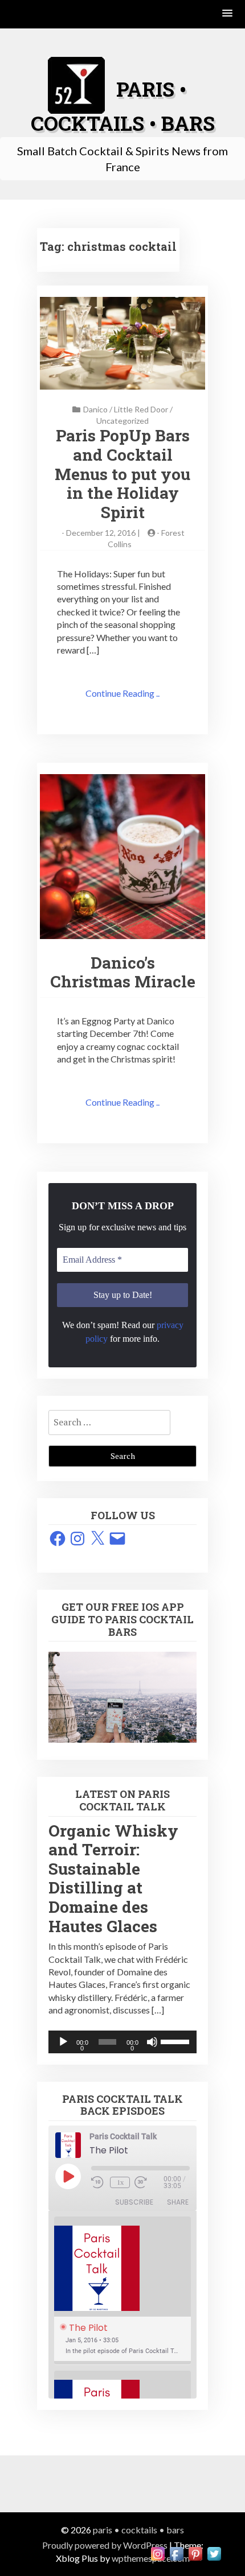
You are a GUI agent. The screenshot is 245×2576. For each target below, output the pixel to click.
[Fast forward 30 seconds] (149, 2182)
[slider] (176, 2041)
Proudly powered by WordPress (105, 2545)
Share (178, 2202)
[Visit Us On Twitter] (214, 2552)
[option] (122, 2291)
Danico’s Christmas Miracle (123, 972)
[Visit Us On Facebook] (176, 2552)
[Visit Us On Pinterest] (195, 2552)
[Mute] (152, 2042)
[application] (122, 2042)
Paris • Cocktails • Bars (138, 2530)
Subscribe (134, 2202)
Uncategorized (122, 421)
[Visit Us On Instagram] (158, 2552)
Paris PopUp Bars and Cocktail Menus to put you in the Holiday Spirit (122, 474)
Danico (95, 409)
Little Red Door (141, 409)
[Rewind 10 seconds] (98, 2182)
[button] (228, 14)
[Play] (63, 2042)
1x (120, 2182)
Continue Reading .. (122, 693)
